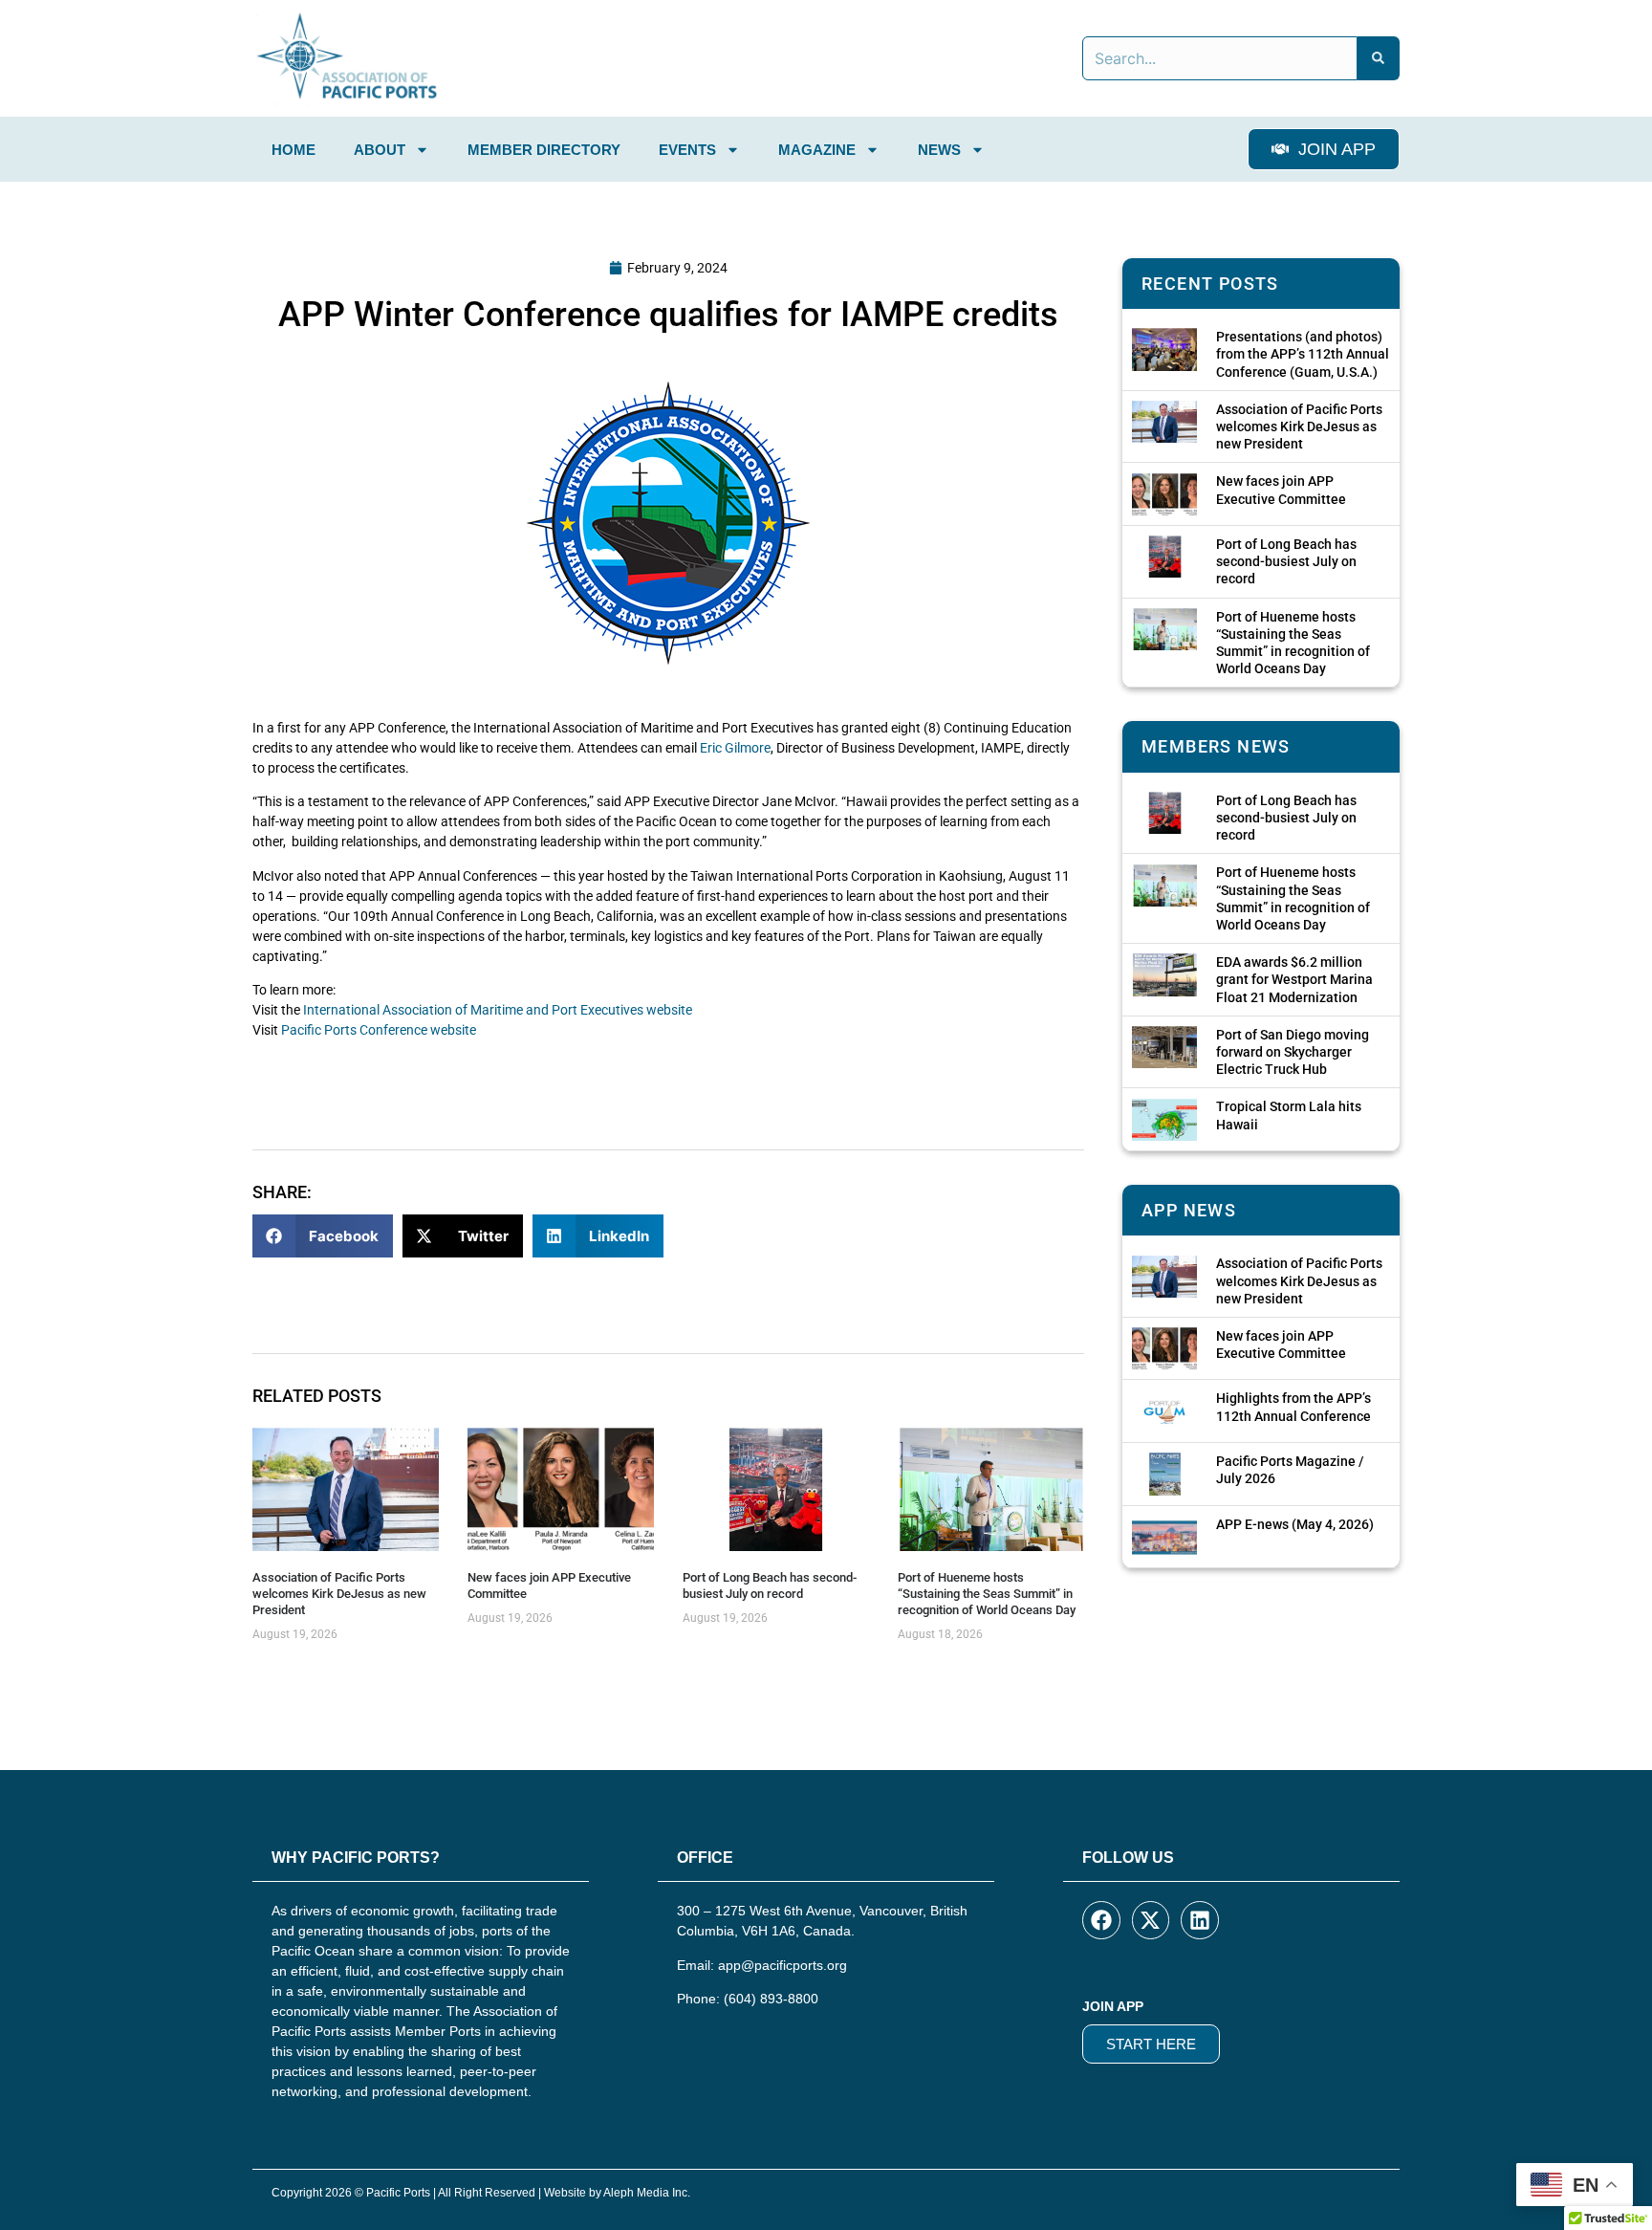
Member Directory (544, 150)
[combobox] (1220, 58)
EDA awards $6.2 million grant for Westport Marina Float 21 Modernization (1294, 979)
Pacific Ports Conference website (379, 1030)
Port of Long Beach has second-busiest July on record (770, 1585)
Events (687, 150)
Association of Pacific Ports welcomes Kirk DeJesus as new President (339, 1594)
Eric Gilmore (735, 748)
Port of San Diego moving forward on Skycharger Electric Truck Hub (1293, 1052)
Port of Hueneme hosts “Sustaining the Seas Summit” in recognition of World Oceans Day (987, 1594)
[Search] (1379, 58)
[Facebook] (1101, 1920)
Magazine (817, 150)
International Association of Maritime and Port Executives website (498, 1010)
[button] (323, 1236)
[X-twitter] (1151, 1920)
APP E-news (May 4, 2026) (1295, 1524)
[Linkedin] (1200, 1920)
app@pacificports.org (783, 1965)
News (939, 150)
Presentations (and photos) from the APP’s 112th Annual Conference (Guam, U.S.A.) (1303, 354)
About (380, 150)
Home (293, 150)
